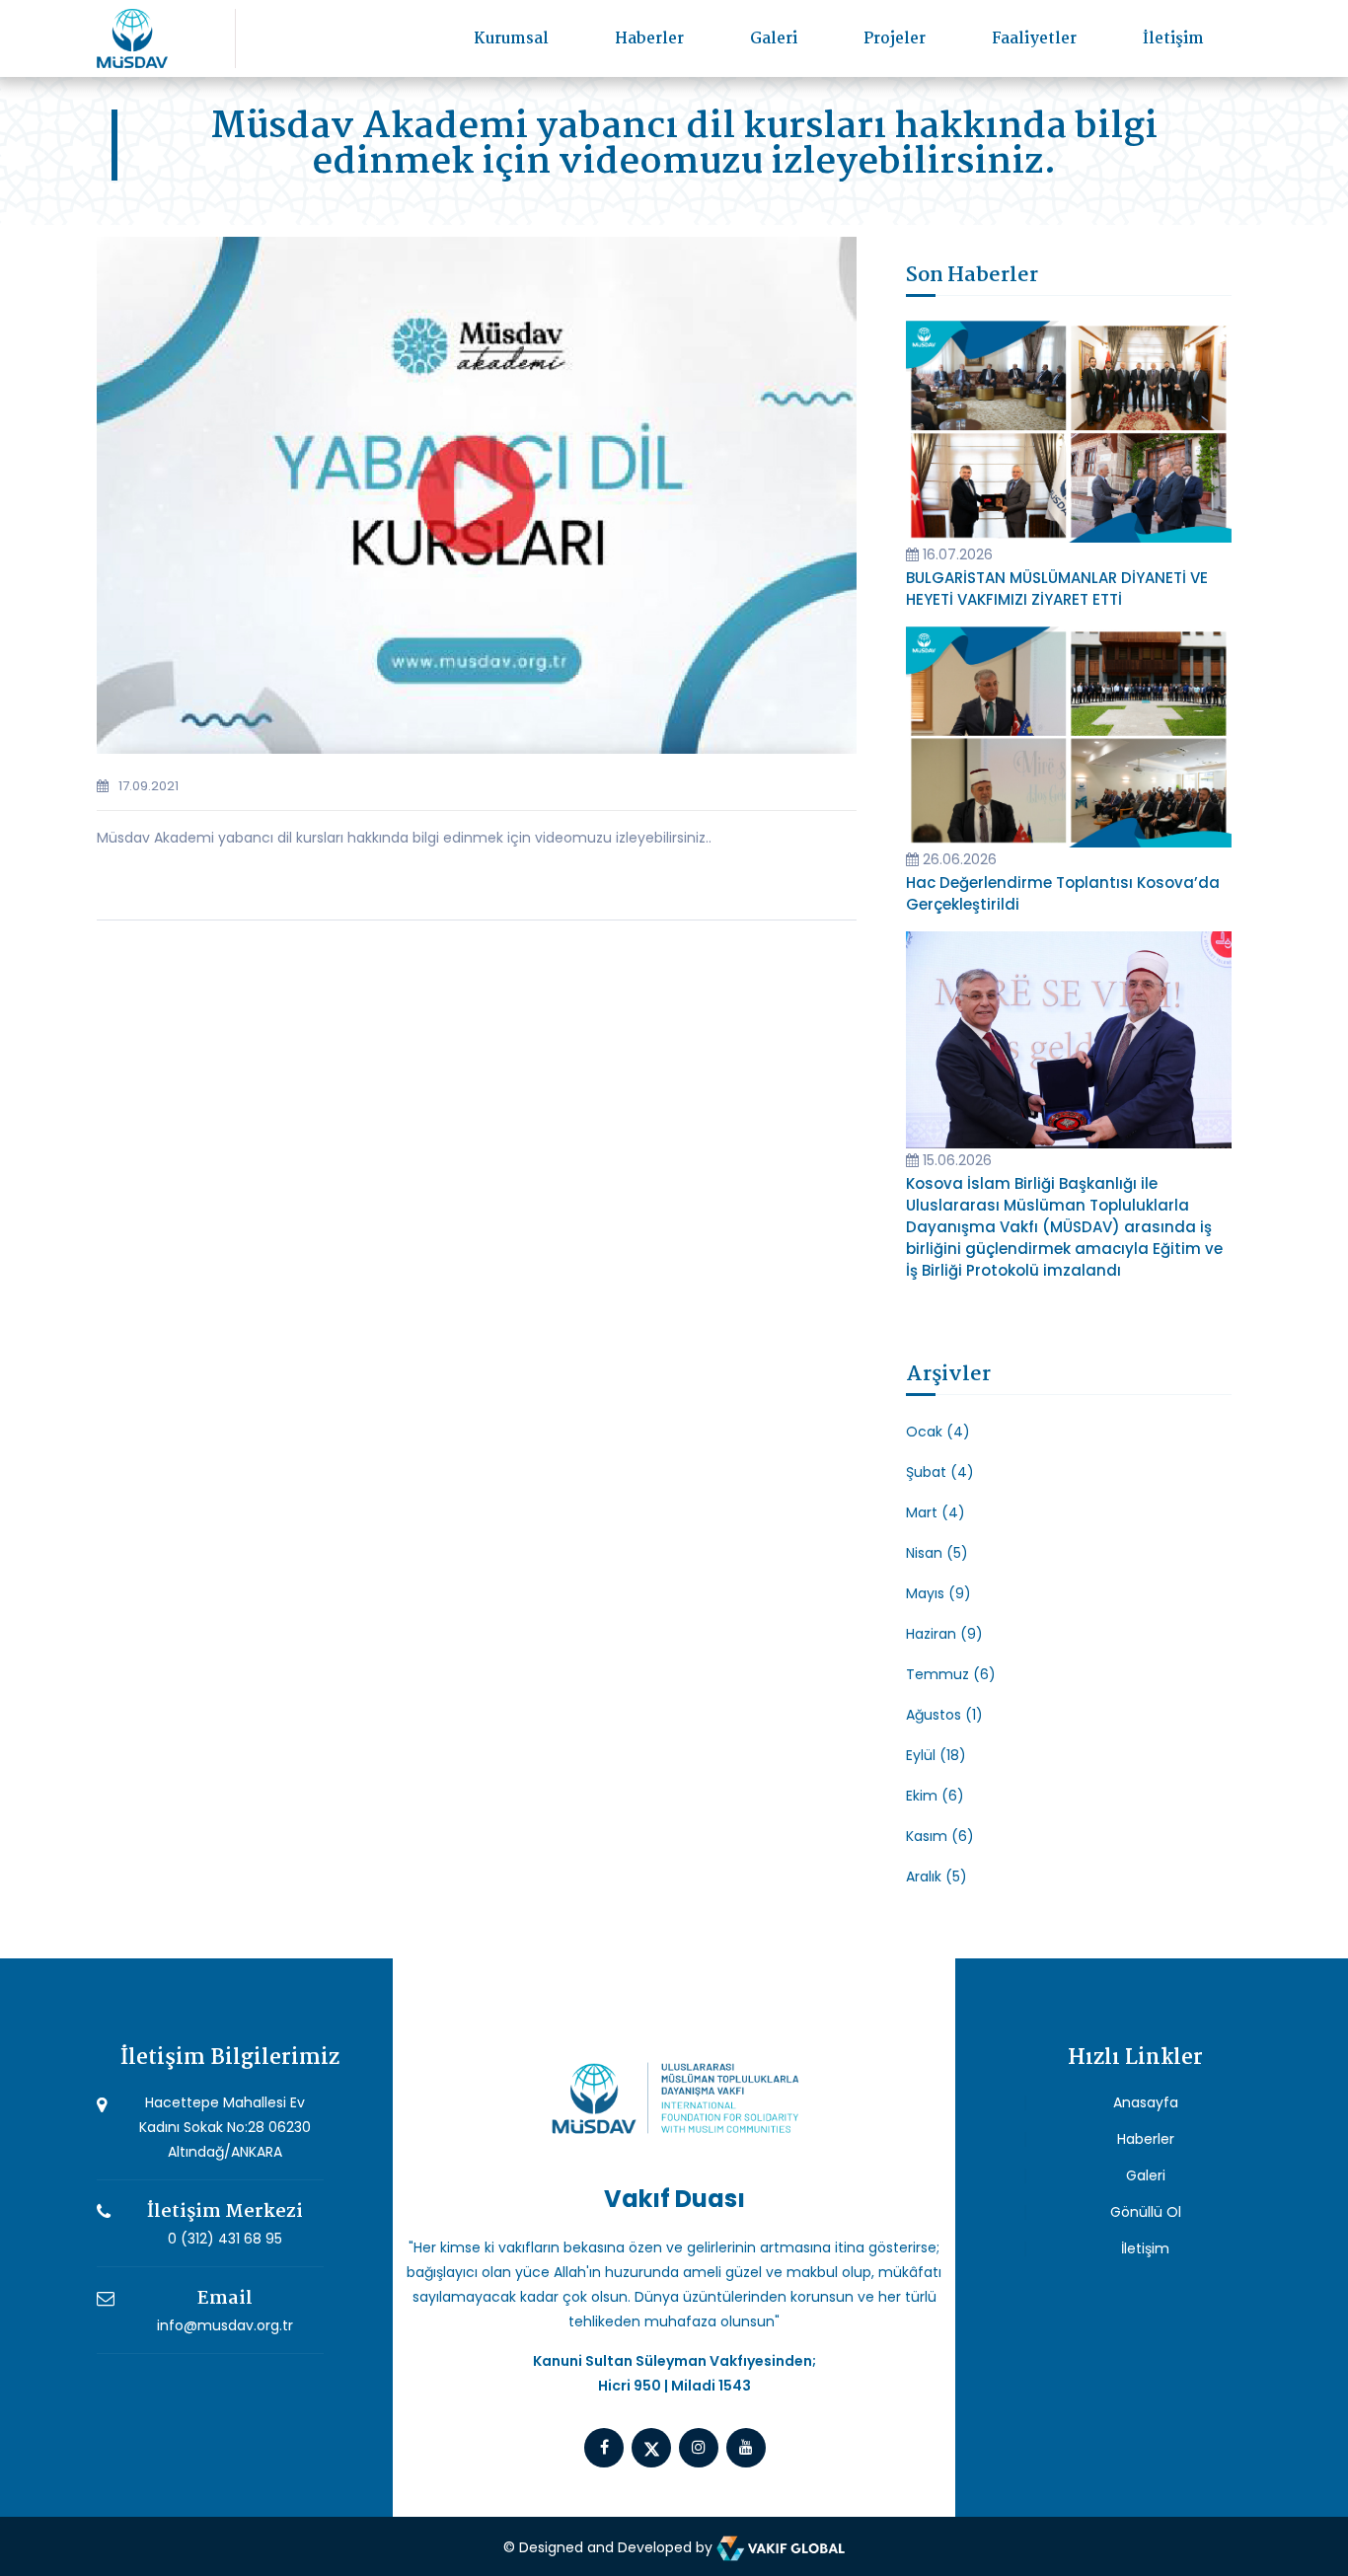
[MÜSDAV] (132, 37)
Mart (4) (936, 1512)
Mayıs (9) (938, 1593)
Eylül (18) (936, 1755)
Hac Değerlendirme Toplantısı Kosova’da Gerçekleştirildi (1063, 893)
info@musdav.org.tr (225, 2325)
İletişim (1173, 39)
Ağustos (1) (944, 1715)
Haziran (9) (944, 1634)
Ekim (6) (935, 1796)
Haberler (649, 39)
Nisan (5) (937, 1553)
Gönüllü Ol (1146, 2212)
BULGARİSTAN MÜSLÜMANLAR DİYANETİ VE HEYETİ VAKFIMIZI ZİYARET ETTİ (1057, 589)
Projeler (895, 39)
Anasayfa (1146, 2102)
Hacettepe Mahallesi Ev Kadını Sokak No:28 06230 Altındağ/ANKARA (225, 2127)
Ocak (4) (938, 1432)
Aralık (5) (936, 1877)
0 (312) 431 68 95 (225, 2239)
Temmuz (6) (951, 1674)
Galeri (774, 39)
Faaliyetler (1034, 39)
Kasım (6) (940, 1836)
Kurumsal (511, 39)
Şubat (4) (940, 1472)
